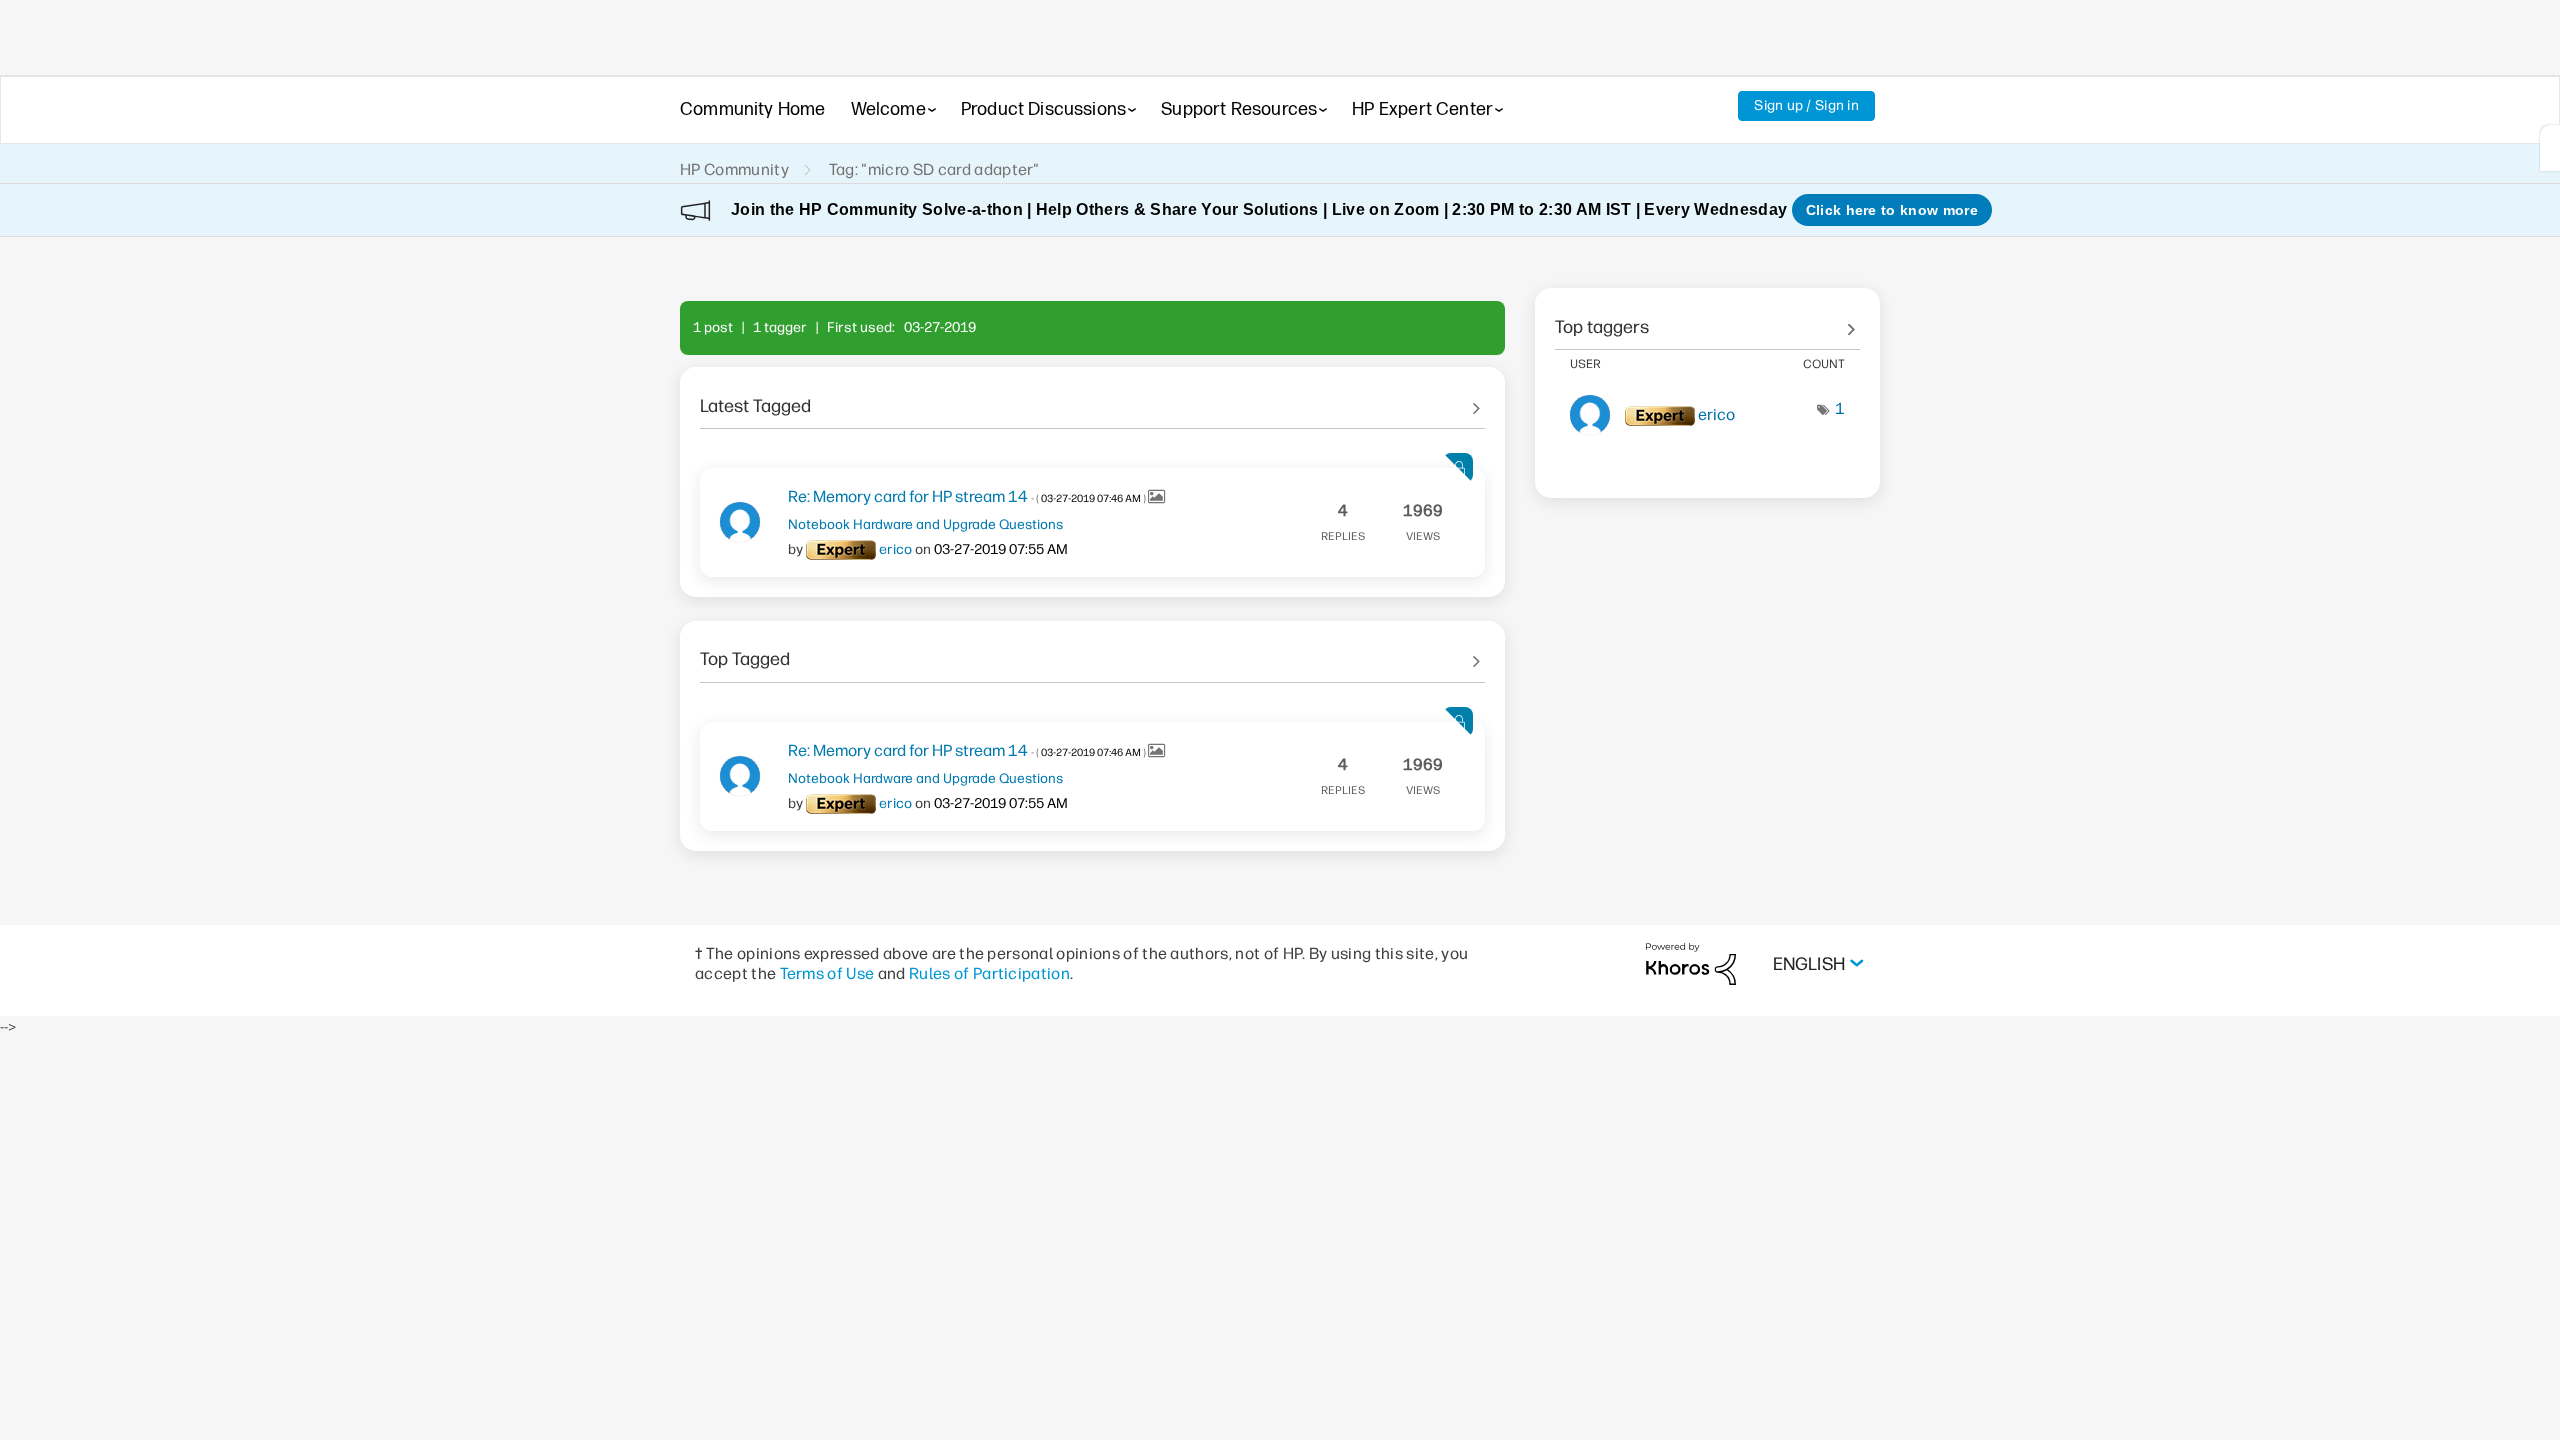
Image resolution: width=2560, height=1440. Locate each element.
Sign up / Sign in (1806, 105)
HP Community (734, 169)
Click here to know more (1892, 210)
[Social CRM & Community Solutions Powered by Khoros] (1691, 963)
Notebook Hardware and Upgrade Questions (925, 524)
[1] (2550, 148)
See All (1092, 399)
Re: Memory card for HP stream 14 (968, 496)
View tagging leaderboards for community (1707, 320)
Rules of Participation (989, 973)
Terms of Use (827, 973)
